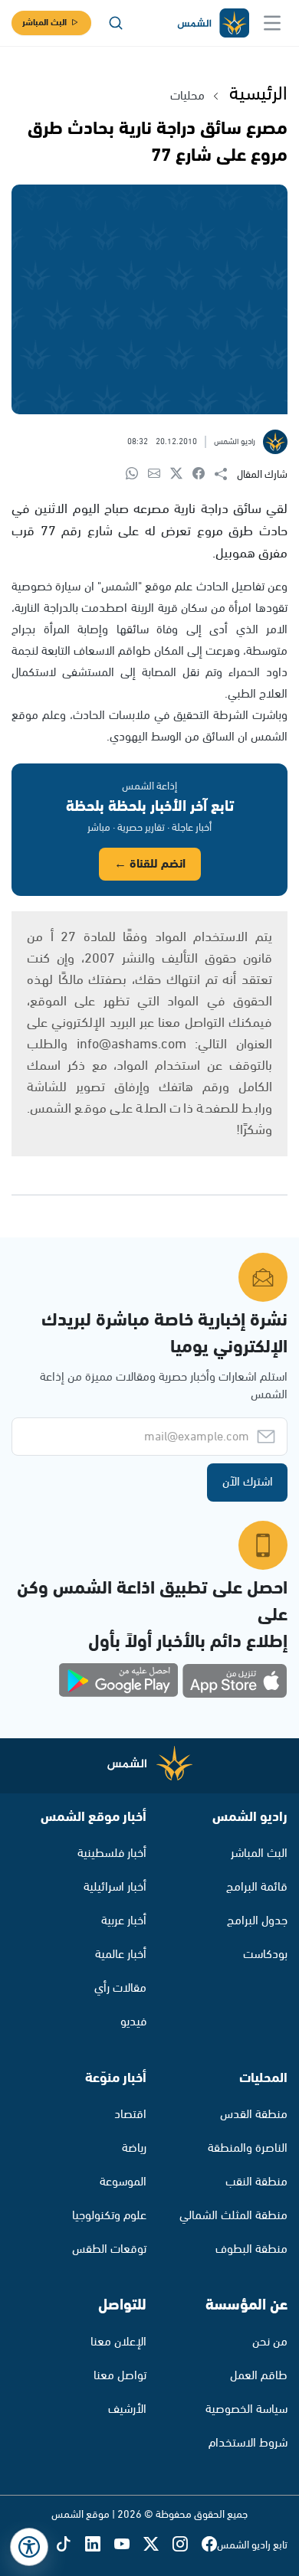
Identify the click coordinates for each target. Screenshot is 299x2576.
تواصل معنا (120, 2376)
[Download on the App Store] (235, 1681)
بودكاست (265, 1955)
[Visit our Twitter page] (158, 2546)
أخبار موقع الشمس (94, 1817)
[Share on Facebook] (204, 474)
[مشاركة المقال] (226, 475)
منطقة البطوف (251, 2249)
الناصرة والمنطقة (248, 2148)
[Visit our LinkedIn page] (100, 2546)
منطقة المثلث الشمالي (233, 2216)
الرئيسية (258, 94)
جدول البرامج (257, 1921)
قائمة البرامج (257, 1887)
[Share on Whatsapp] (137, 474)
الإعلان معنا (118, 2342)
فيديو (133, 2022)
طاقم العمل (259, 2376)
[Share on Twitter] (181, 474)
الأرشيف (127, 2409)
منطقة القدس (254, 2115)
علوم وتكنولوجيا (109, 2216)
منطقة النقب (256, 2182)
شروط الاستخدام (248, 2443)
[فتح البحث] (116, 23)
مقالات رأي (120, 1988)
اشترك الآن (248, 1482)
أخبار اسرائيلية (115, 1887)
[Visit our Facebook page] (209, 2546)
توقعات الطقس (109, 2249)
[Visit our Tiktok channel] (71, 2546)
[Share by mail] (159, 474)
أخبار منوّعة (116, 2078)
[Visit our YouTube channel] (129, 2546)
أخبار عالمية (121, 1955)
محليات (187, 96)
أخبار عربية (124, 1921)
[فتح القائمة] (272, 23)
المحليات (263, 2078)
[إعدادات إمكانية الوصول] (29, 2547)
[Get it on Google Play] (119, 1681)
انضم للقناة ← (150, 864)
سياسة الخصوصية (246, 2409)
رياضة (134, 2148)
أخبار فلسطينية (112, 1854)
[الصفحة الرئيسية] (212, 23)
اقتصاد (130, 2115)
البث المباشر (44, 23)
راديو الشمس (250, 1817)
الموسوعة (123, 2182)
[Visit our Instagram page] (187, 2546)
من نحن (270, 2342)
